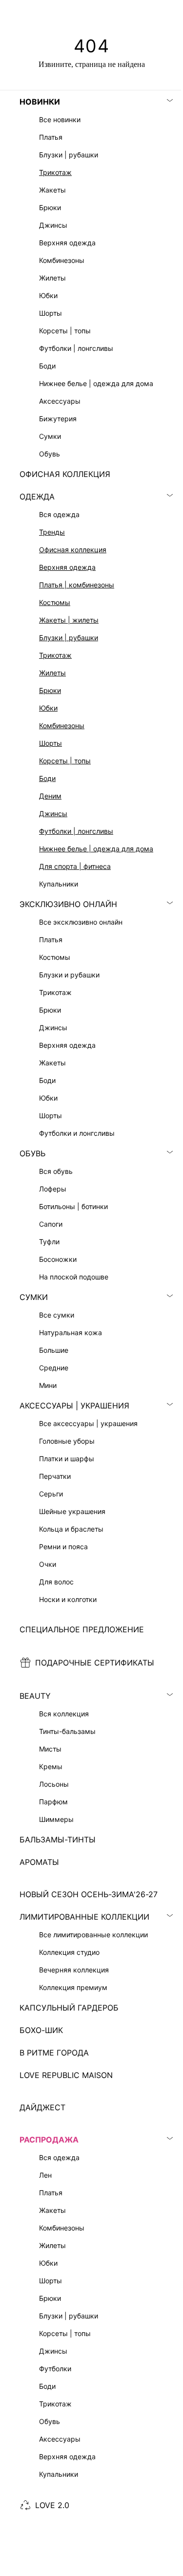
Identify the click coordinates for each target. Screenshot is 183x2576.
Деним (50, 796)
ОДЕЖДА (37, 497)
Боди (47, 778)
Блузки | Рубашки (69, 638)
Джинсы (53, 813)
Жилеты (52, 673)
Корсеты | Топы (65, 761)
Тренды (52, 532)
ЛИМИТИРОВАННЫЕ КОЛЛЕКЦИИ (84, 1917)
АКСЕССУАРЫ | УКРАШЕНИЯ (74, 1406)
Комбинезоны (62, 725)
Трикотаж (55, 172)
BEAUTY (35, 1696)
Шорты (51, 743)
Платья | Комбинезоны (77, 585)
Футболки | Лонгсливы (76, 831)
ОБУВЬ (32, 1153)
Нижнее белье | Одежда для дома (96, 849)
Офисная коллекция (73, 550)
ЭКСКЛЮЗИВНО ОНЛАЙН (68, 904)
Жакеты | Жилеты (69, 620)
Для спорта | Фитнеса (75, 866)
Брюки (50, 690)
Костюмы (55, 602)
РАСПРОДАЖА (49, 2140)
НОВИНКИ (40, 102)
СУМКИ (34, 1297)
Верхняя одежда (67, 567)
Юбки (48, 708)
